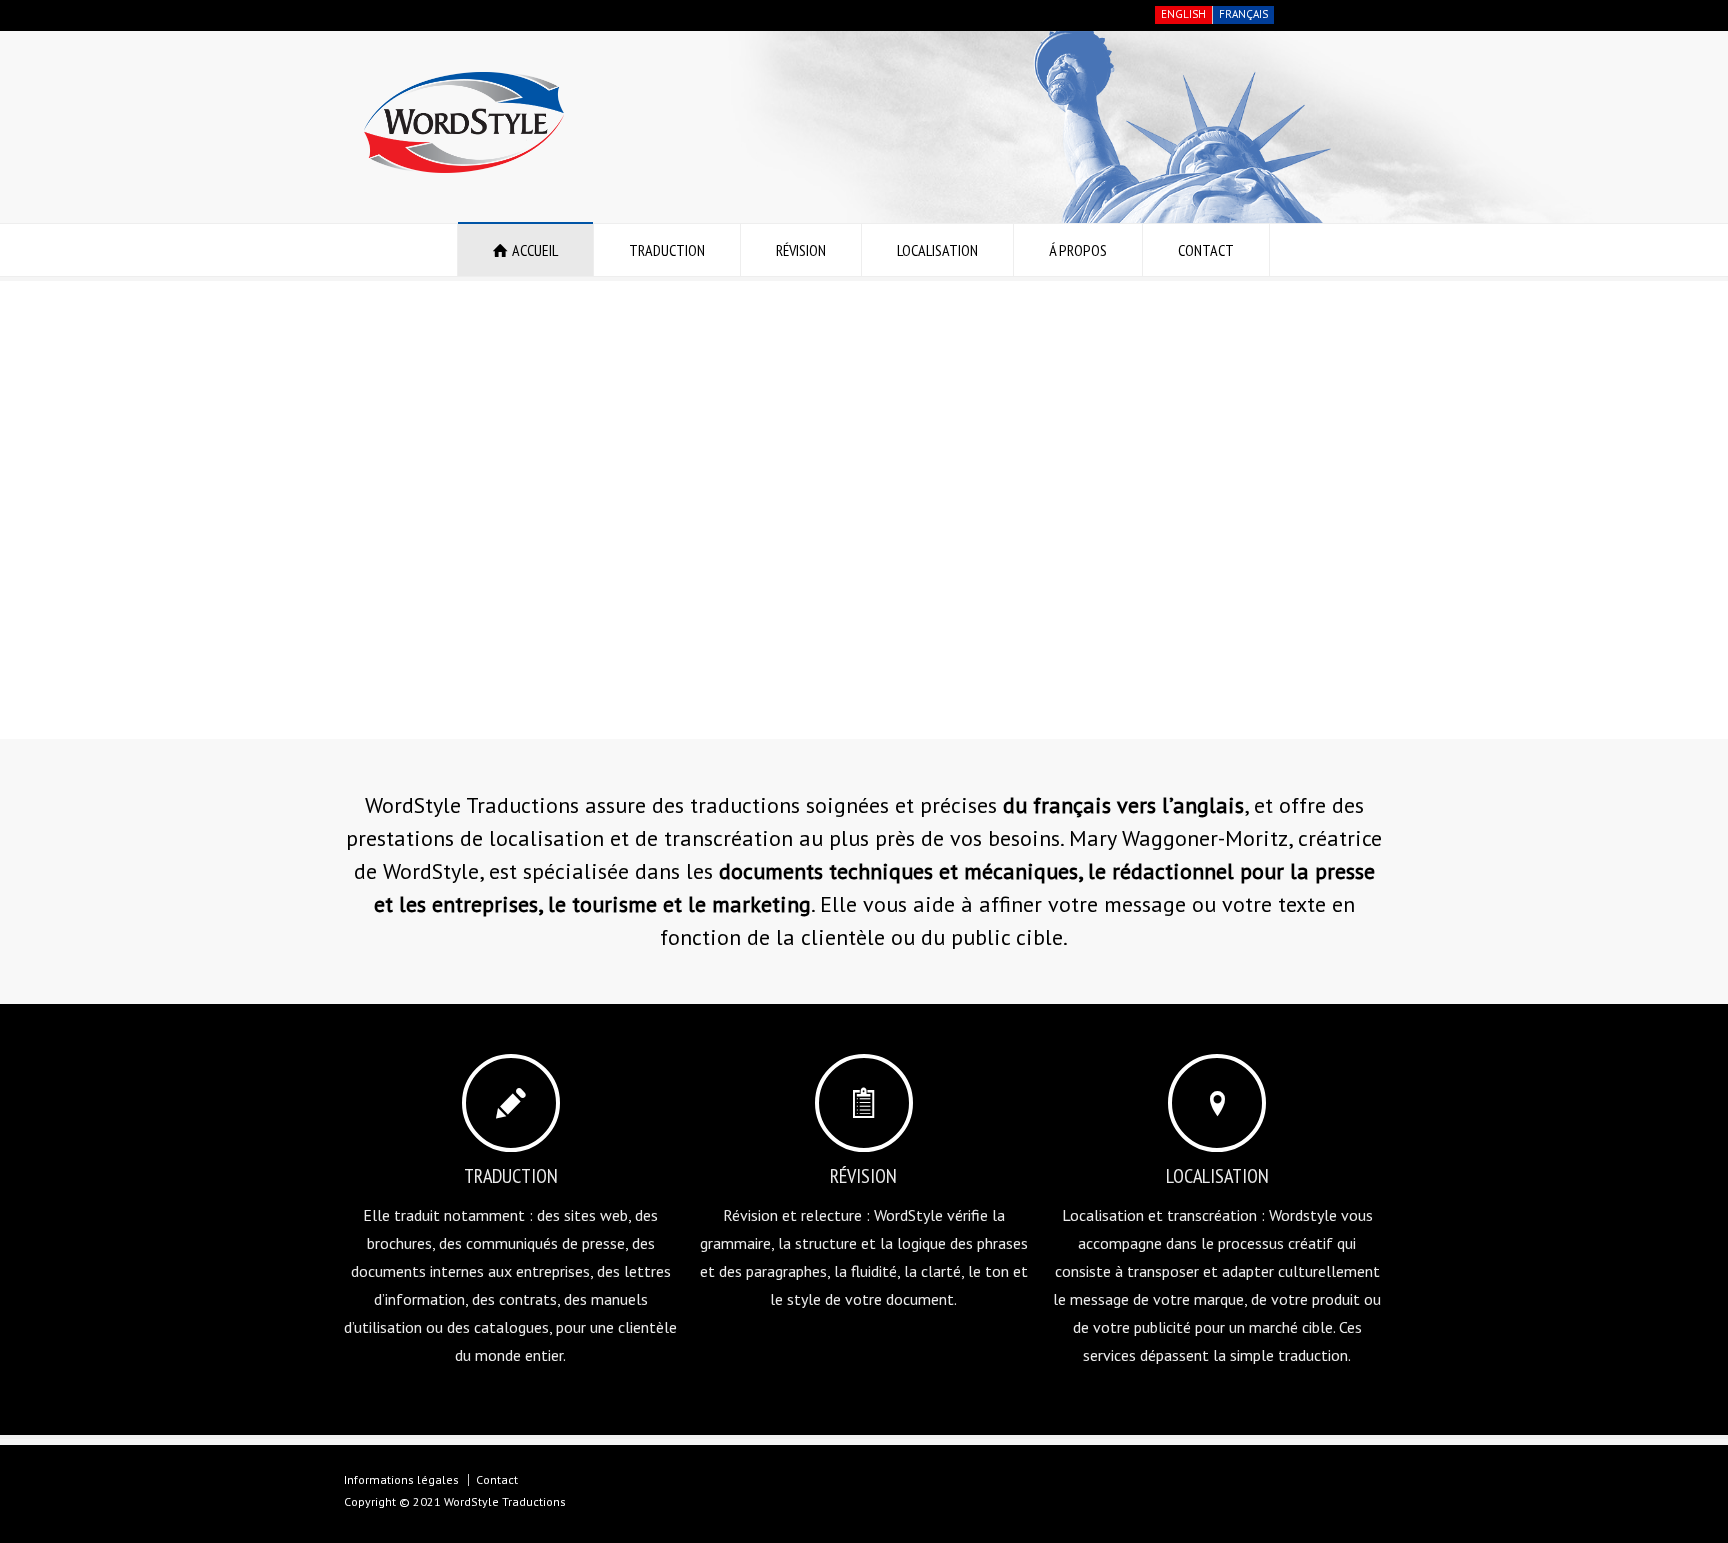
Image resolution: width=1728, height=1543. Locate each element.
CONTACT (1206, 250)
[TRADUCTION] (510, 1103)
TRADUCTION (667, 250)
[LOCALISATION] (1217, 1103)
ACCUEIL (535, 250)
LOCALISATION (937, 250)
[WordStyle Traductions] (464, 167)
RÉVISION (801, 250)
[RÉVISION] (863, 1103)
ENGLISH (1183, 14)
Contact (497, 1479)
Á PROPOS (1078, 250)
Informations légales (401, 1479)
